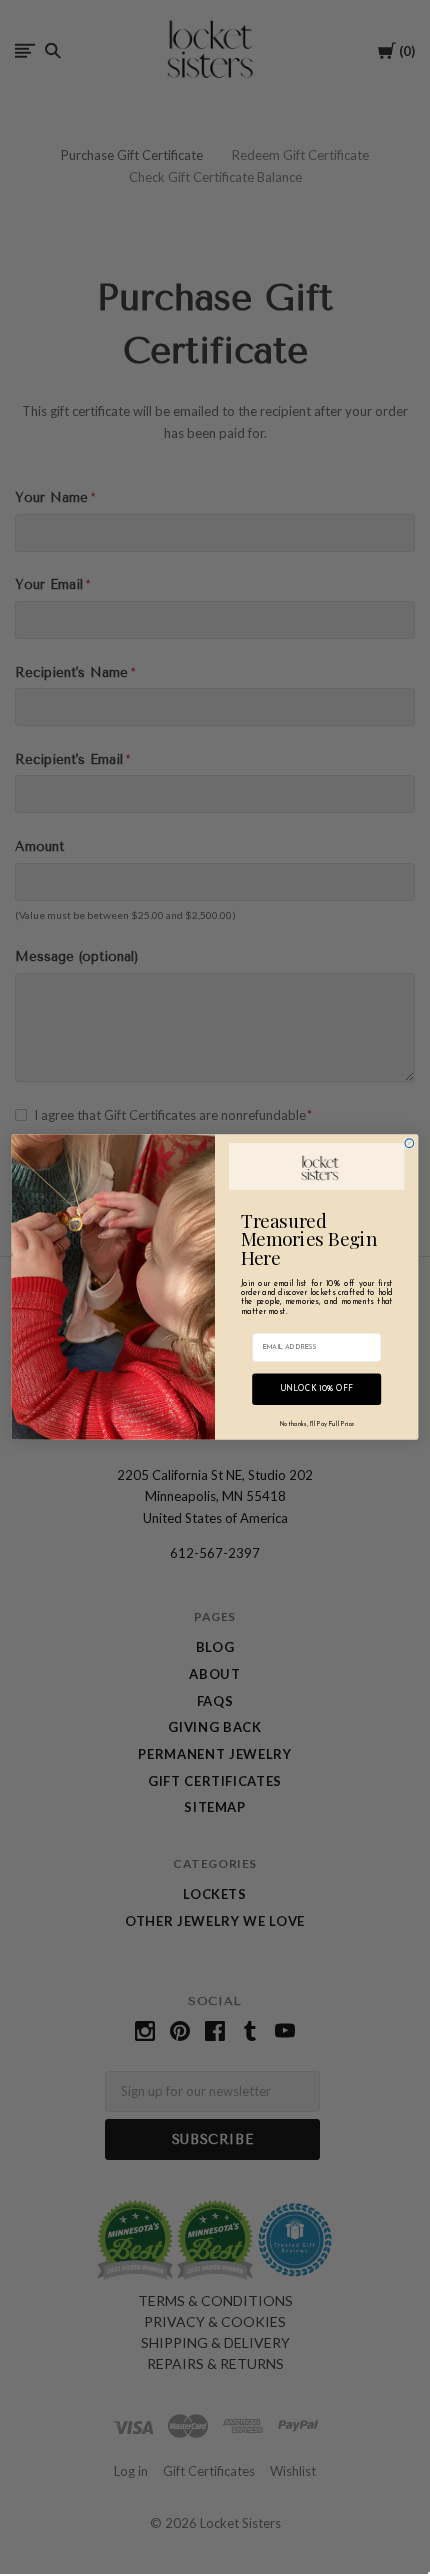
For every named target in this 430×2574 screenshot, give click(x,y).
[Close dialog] (409, 1143)
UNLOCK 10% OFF (317, 1389)
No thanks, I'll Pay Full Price (317, 1425)
